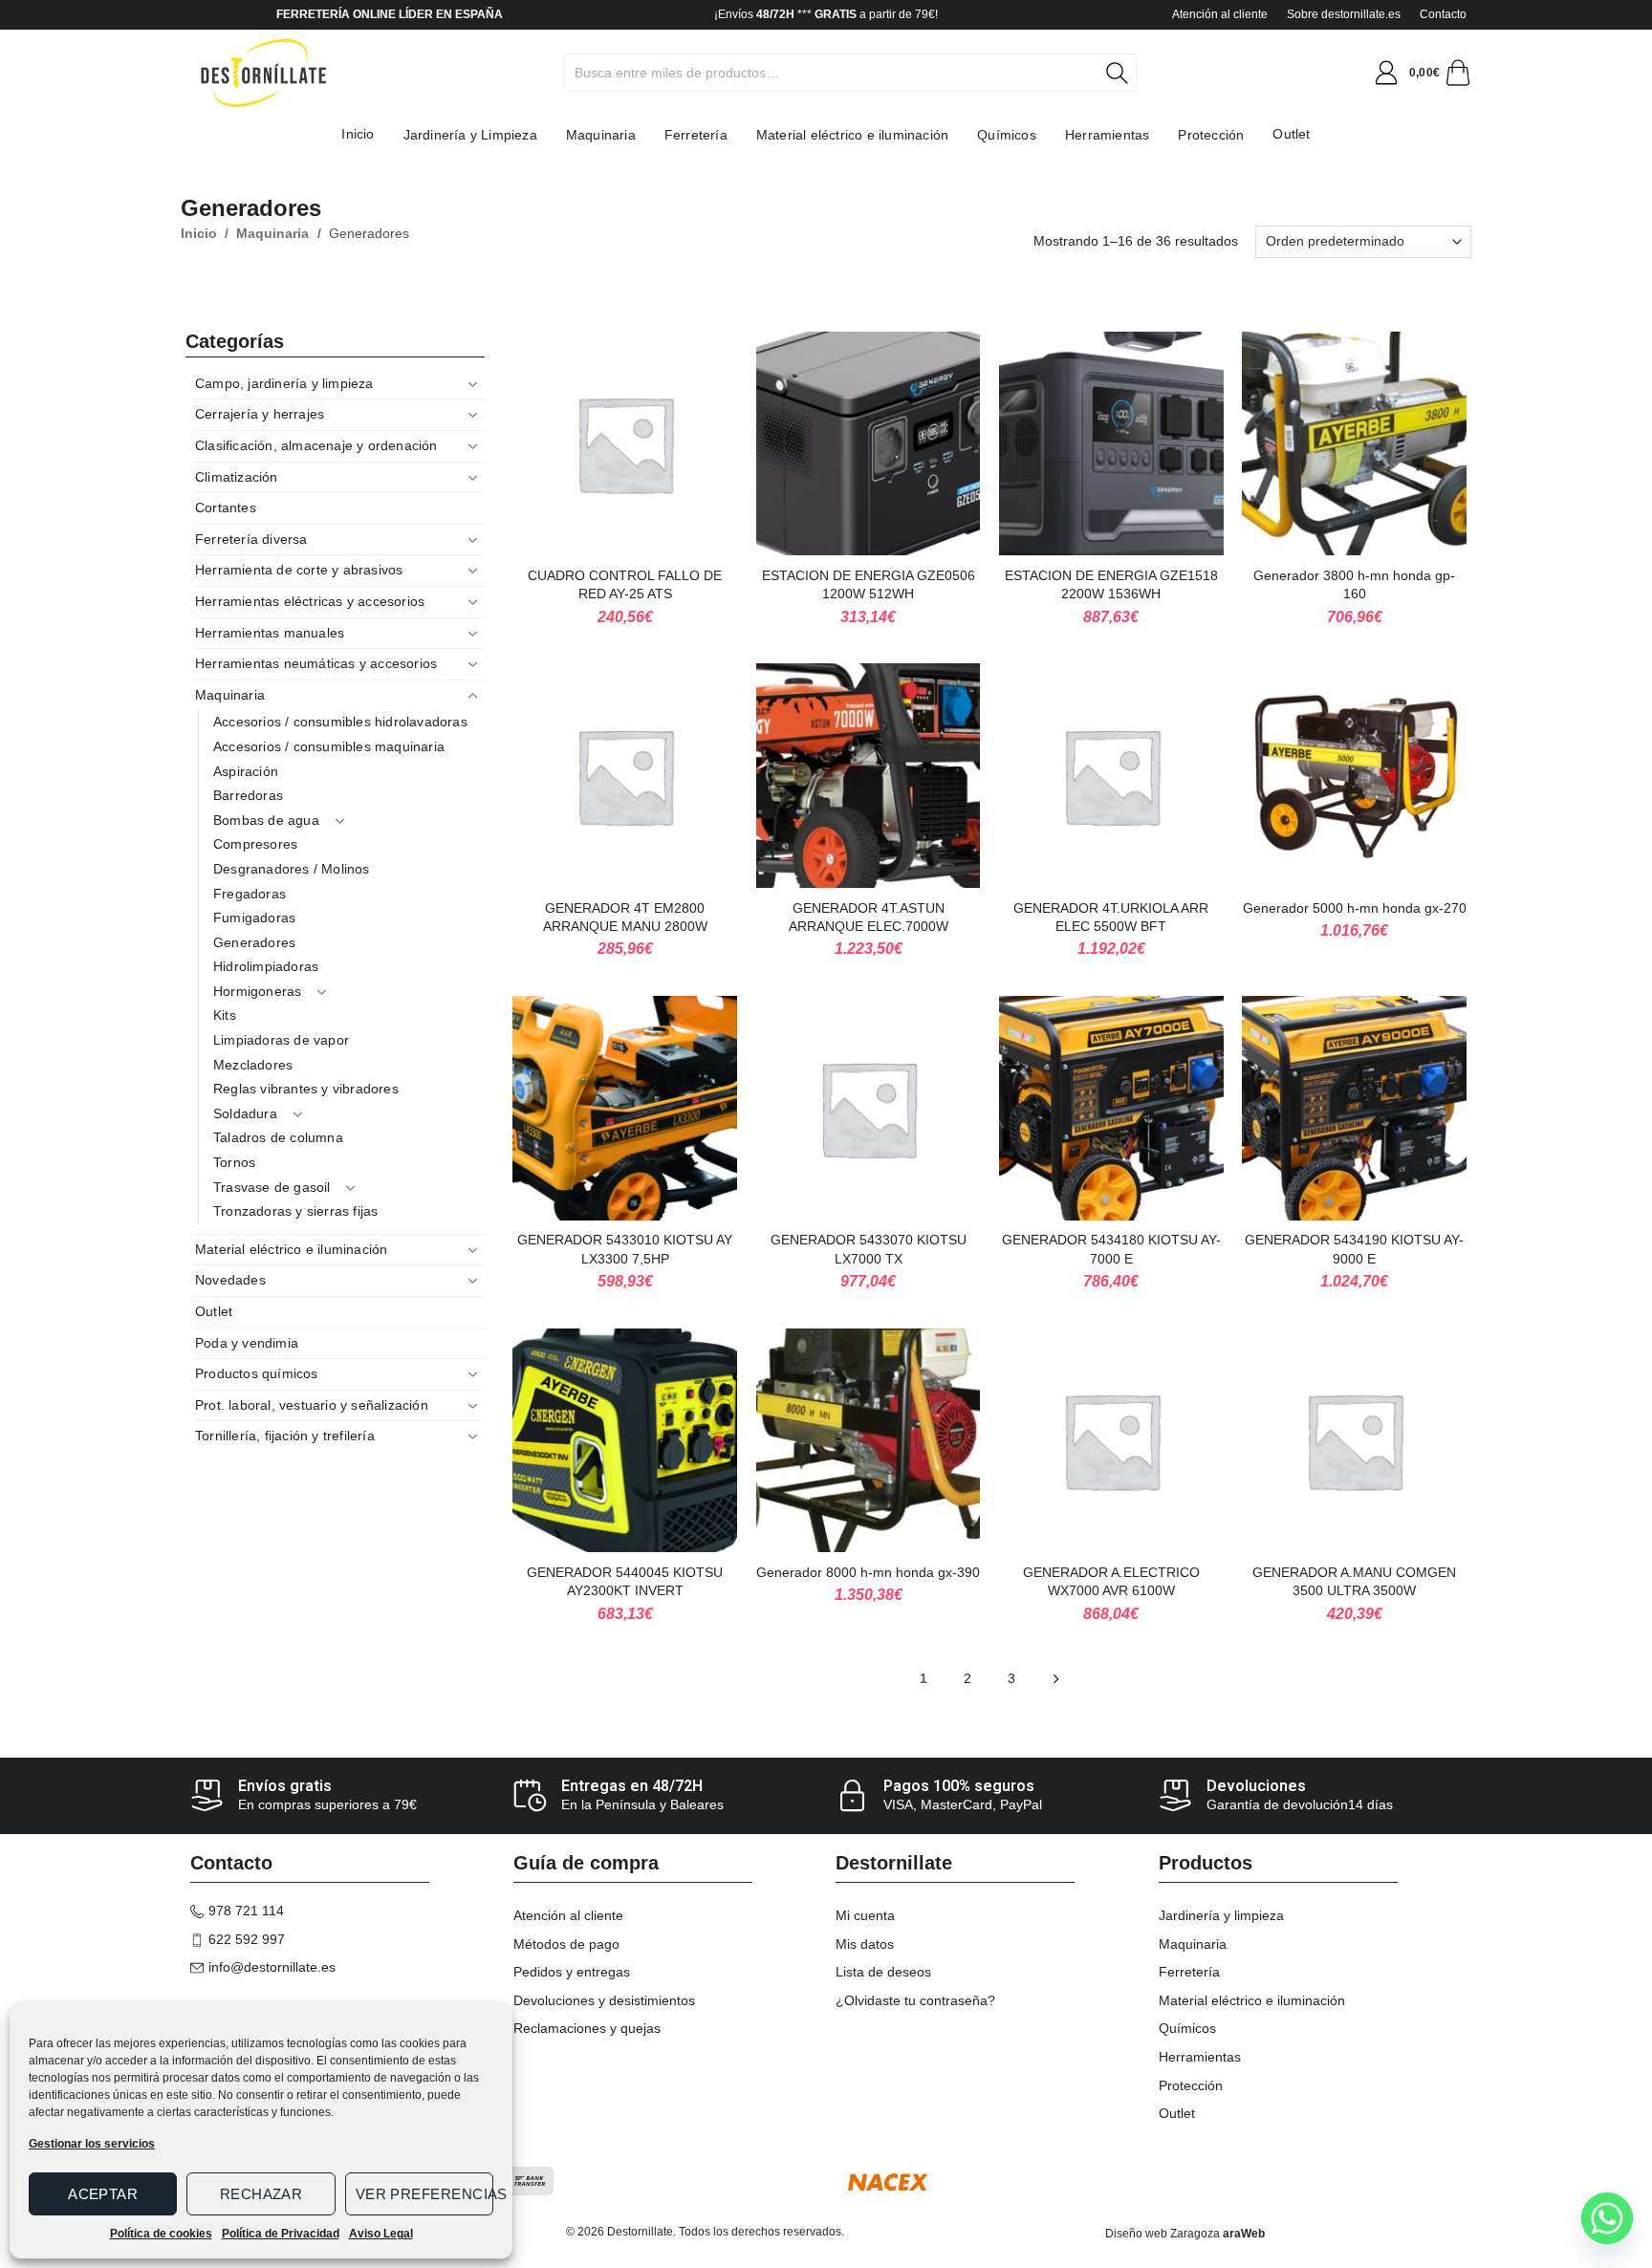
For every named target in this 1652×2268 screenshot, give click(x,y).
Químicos (1007, 135)
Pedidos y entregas (572, 1972)
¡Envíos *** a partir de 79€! (826, 14)
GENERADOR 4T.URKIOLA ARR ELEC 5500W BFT (1111, 918)
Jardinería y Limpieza (470, 135)
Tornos (234, 1162)
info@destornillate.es (272, 1967)
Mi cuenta (865, 1915)
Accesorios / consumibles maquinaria (329, 746)
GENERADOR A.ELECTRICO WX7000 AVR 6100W (1111, 1582)
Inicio (358, 134)
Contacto (1443, 14)
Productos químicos (257, 1373)
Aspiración (246, 771)
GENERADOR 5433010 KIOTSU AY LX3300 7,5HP (625, 1249)
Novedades (230, 1280)
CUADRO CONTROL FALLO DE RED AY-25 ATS (625, 585)
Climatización (237, 477)
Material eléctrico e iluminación (852, 135)
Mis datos (865, 1944)
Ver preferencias (424, 2194)
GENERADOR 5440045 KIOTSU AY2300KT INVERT (625, 1582)
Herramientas (1107, 135)
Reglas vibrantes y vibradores (306, 1089)
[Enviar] (1128, 73)
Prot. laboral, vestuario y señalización (312, 1405)
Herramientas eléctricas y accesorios (310, 601)
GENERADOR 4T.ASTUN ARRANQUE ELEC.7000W (869, 918)
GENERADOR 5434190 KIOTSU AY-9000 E (1354, 1249)
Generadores (254, 942)
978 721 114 (246, 1911)
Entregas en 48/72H (632, 1786)
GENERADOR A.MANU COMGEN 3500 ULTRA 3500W (1354, 1582)
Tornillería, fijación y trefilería (285, 1436)
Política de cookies (161, 2234)
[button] (1386, 73)
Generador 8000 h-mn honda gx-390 (868, 1572)
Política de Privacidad (281, 2234)
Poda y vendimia (247, 1343)
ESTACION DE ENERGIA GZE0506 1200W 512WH (869, 585)
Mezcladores (253, 1065)
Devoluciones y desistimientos (604, 2000)
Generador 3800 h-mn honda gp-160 (1354, 585)
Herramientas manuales (270, 633)
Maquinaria (601, 135)
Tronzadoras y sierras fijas (295, 1211)
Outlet (1291, 134)
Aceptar (103, 2194)
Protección (1211, 135)
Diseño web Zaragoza (1163, 2234)
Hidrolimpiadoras (266, 966)
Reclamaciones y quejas (587, 2028)
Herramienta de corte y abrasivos (299, 570)
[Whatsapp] (1607, 2218)
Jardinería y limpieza (1221, 1915)
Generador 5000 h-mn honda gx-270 (1355, 908)
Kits (225, 1015)
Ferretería (696, 135)
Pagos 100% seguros (959, 1786)
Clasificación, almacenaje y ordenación (316, 445)
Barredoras (248, 795)
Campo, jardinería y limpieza (284, 383)
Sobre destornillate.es (1344, 14)
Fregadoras (250, 894)
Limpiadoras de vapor (281, 1040)
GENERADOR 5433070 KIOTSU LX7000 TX (869, 1249)
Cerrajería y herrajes (260, 414)
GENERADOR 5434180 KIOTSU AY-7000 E (1111, 1249)
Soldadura (245, 1113)
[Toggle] (473, 384)
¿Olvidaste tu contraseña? (915, 2000)
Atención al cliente (1220, 14)
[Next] (1056, 1680)
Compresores (255, 844)
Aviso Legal (381, 2234)
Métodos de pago (566, 1944)
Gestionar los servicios (92, 2144)
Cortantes (226, 508)
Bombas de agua (266, 820)
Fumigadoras (254, 918)
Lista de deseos (883, 1972)
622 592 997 (247, 1939)
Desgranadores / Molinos (292, 869)
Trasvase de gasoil (272, 1187)
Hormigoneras (257, 991)
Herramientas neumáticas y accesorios (316, 663)
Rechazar (261, 2194)
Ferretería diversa (251, 539)
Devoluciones (1256, 1786)
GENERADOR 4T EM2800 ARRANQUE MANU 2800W (625, 918)
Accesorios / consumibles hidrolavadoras (340, 722)
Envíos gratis (285, 1786)
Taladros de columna (278, 1137)
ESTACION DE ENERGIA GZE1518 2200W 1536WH (1111, 585)
